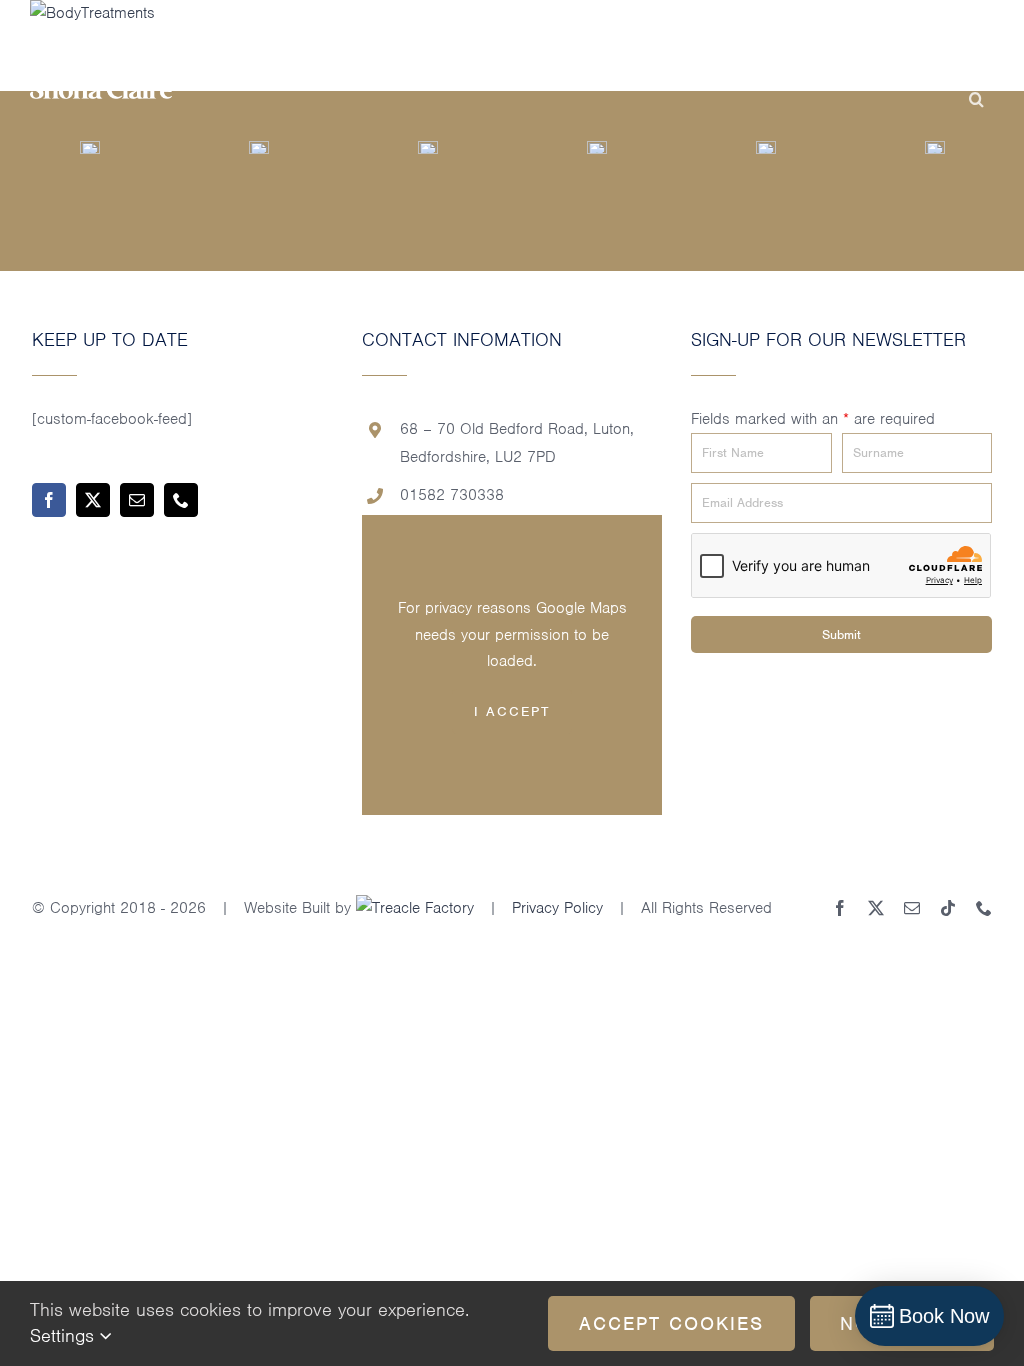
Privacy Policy (557, 908)
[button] (976, 99)
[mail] (137, 500)
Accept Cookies (671, 1323)
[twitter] (93, 500)
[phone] (181, 500)
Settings (65, 1335)
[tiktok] (948, 908)
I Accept (512, 711)
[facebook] (49, 500)
